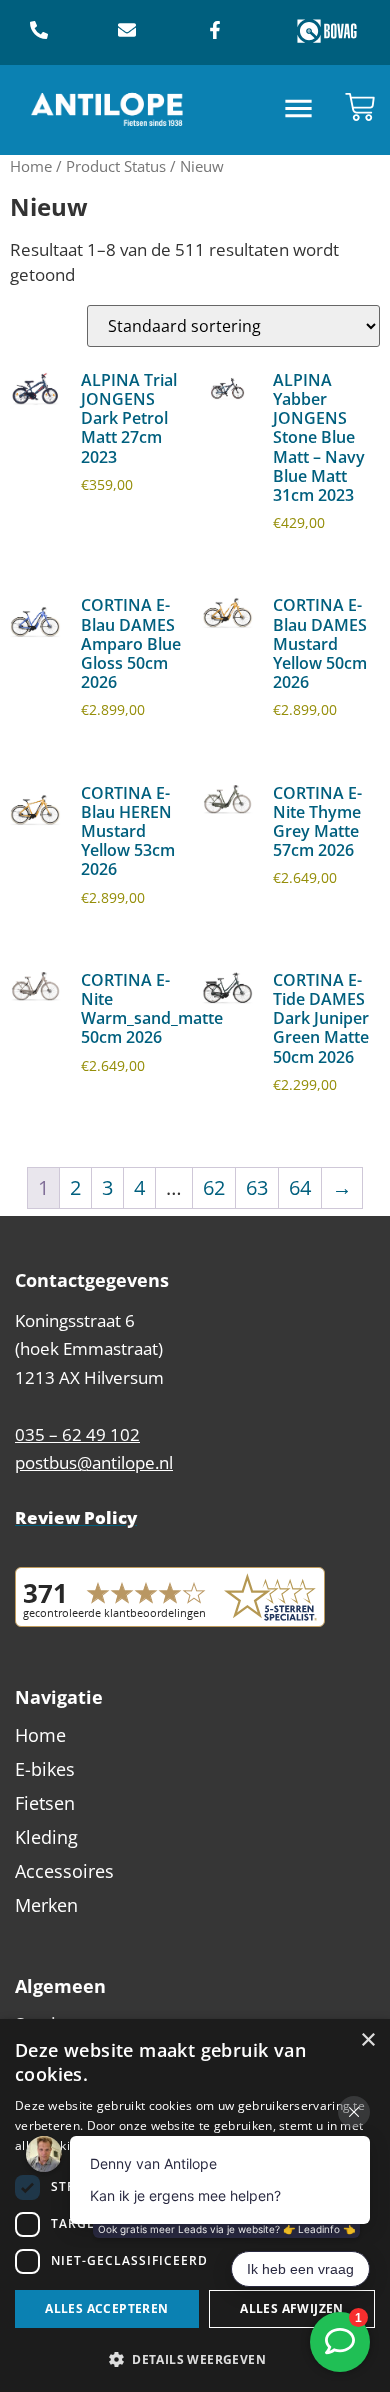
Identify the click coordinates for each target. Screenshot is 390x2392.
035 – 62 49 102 (77, 1434)
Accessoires (64, 1871)
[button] (299, 110)
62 (214, 1187)
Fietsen (45, 1803)
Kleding (46, 1837)
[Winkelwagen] (360, 107)
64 (300, 1187)
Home (31, 166)
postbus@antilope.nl (94, 1462)
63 (257, 1187)
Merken (46, 1905)
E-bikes (45, 1769)
